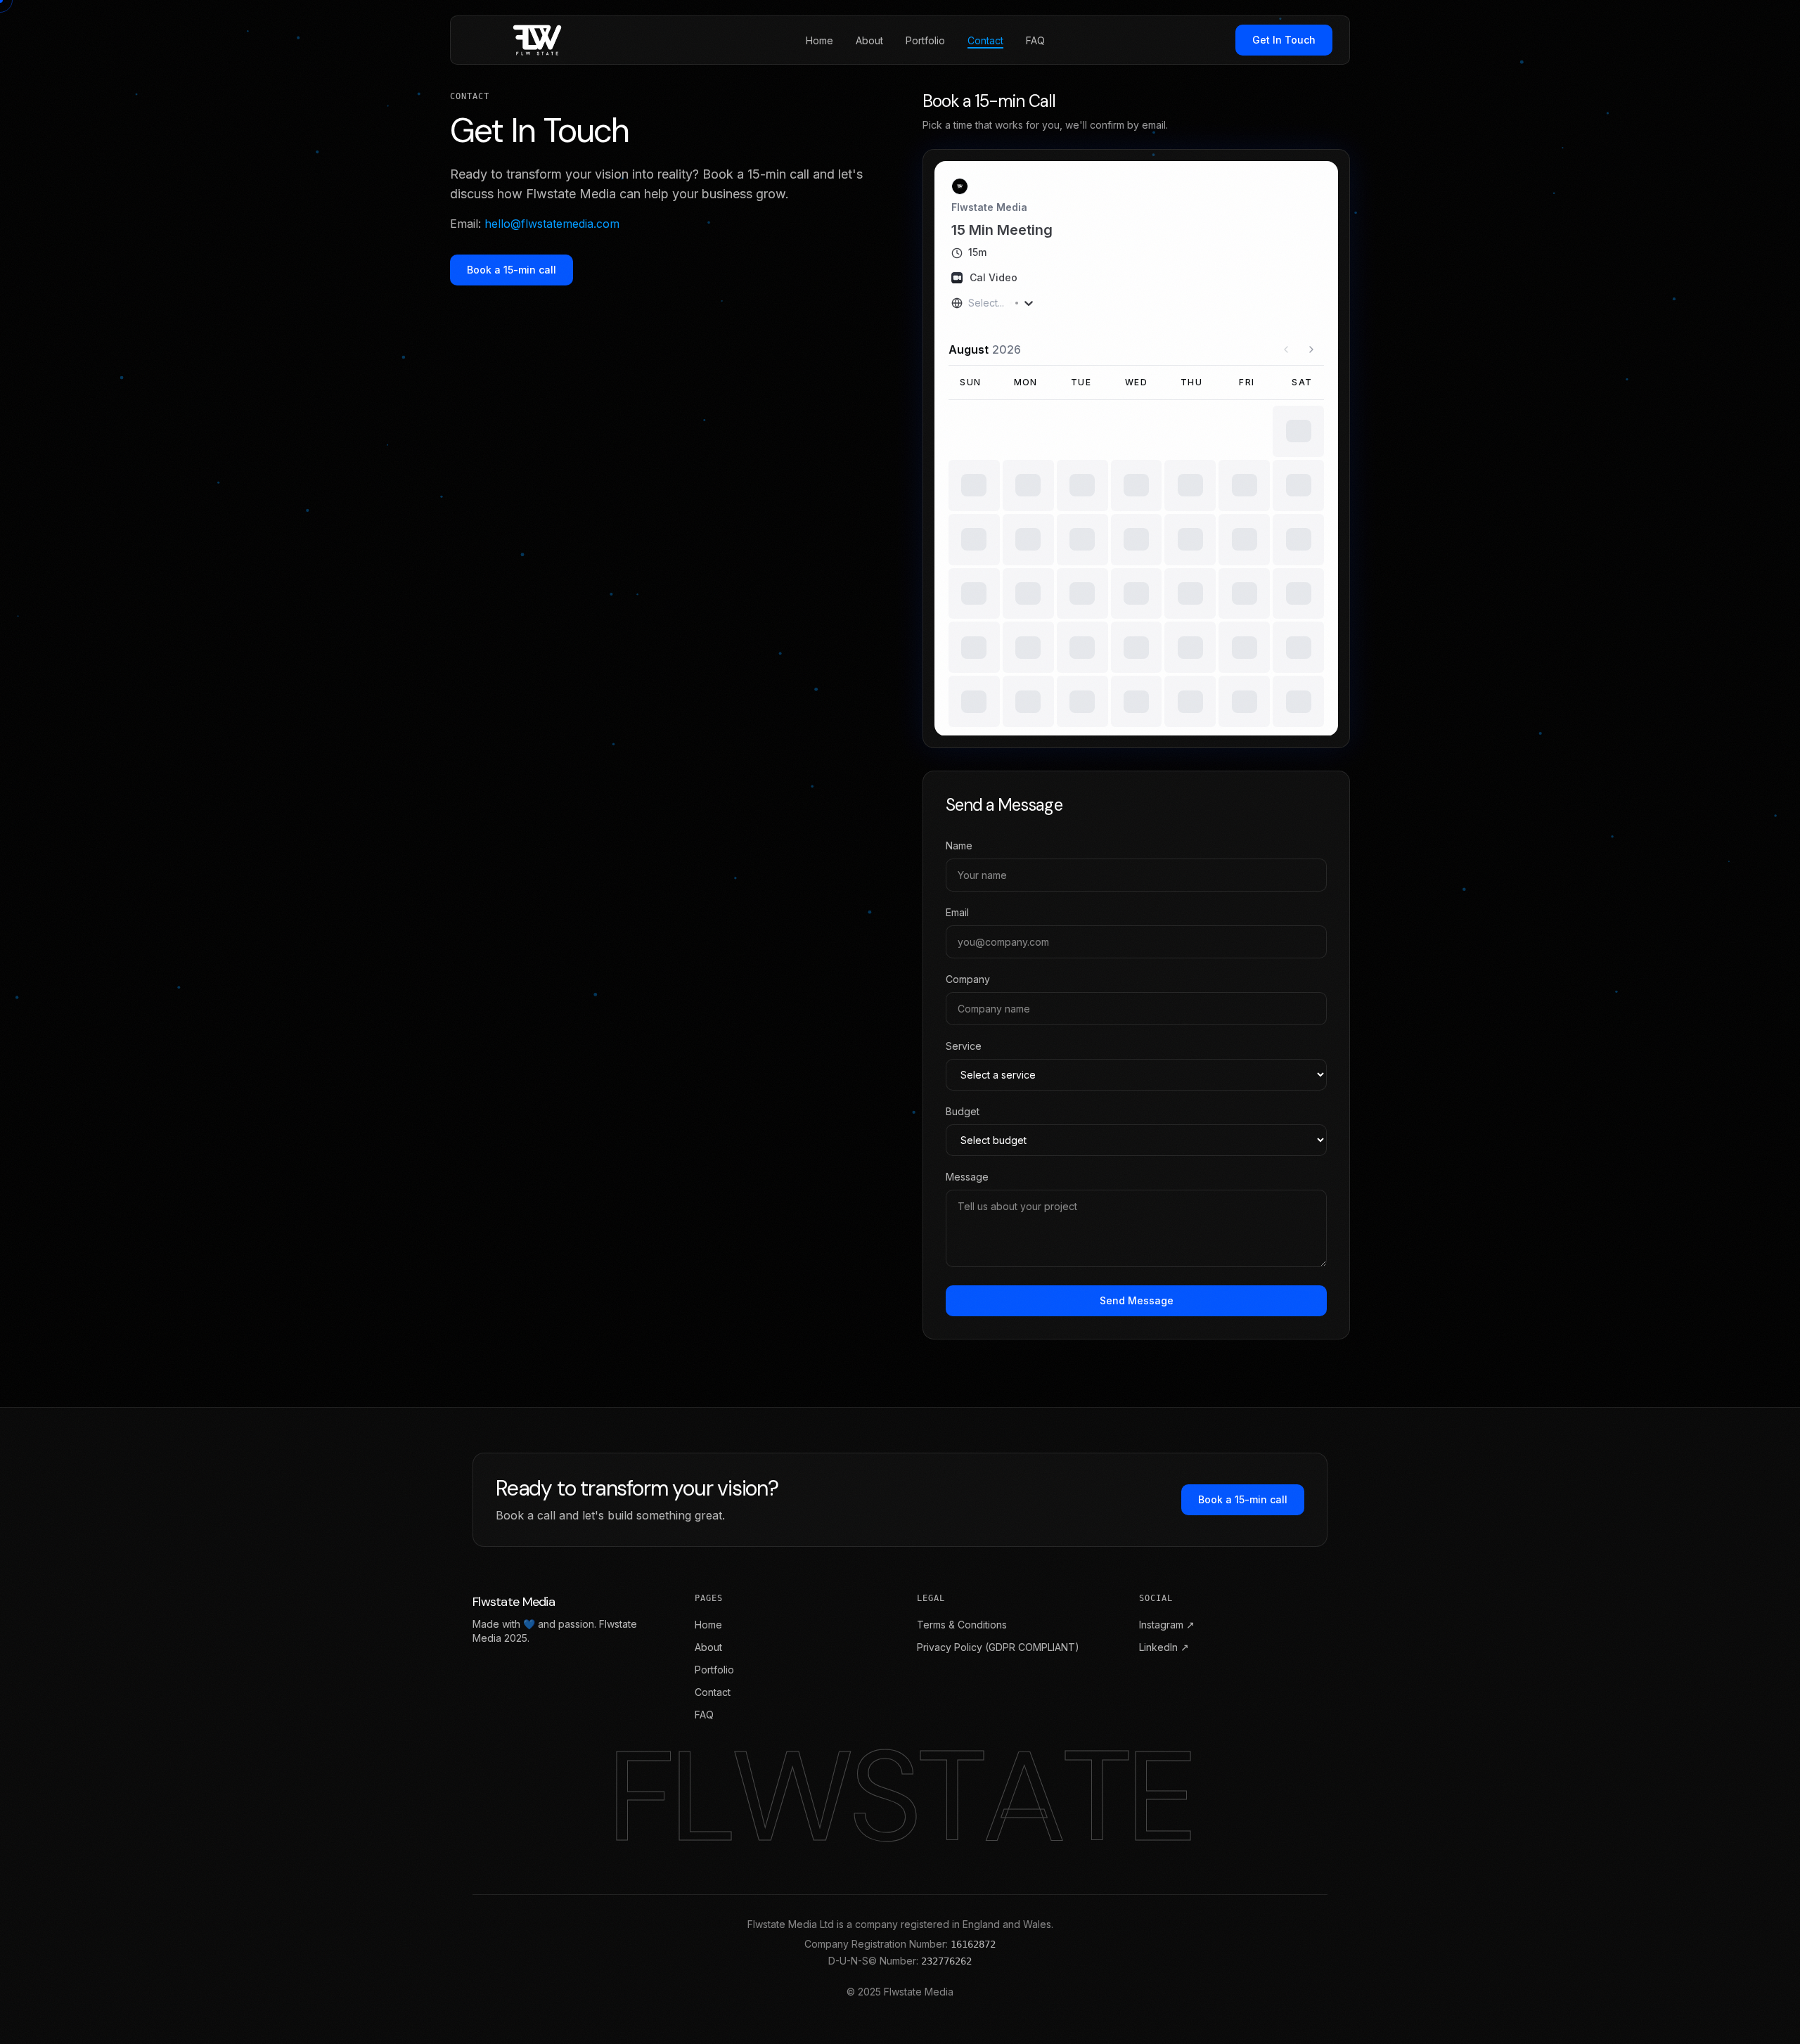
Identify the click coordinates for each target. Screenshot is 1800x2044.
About (708, 1647)
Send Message (1137, 1300)
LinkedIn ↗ (1164, 1647)
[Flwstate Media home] (541, 40)
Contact (713, 1692)
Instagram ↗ (1167, 1625)
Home (708, 1625)
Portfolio (714, 1670)
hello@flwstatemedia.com (552, 224)
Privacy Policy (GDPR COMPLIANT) (998, 1647)
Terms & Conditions (962, 1625)
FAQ (704, 1715)
